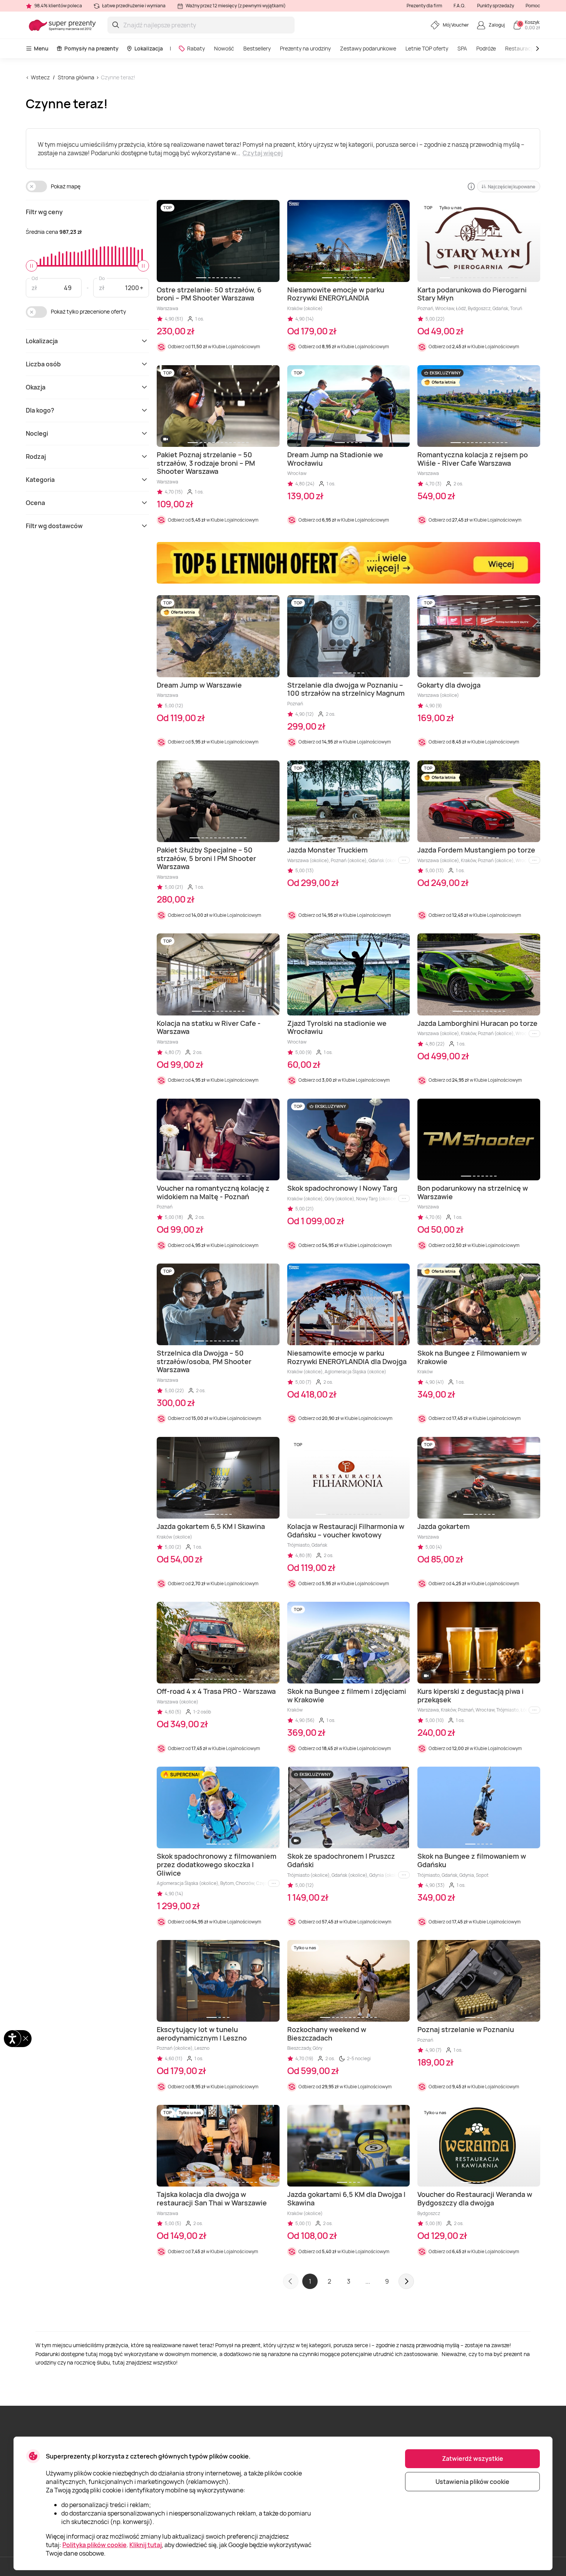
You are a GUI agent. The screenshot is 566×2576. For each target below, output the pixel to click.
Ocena (35, 503)
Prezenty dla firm (424, 6)
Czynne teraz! (118, 77)
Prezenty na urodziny (305, 48)
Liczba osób (43, 364)
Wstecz (40, 77)
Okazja (36, 387)
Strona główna (76, 77)
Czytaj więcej (263, 153)
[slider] (32, 266)
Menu (41, 48)
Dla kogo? (40, 410)
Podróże (486, 48)
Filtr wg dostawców (54, 526)
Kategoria (40, 480)
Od (35, 278)
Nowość (224, 48)
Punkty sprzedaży (496, 6)
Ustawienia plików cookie (472, 2482)
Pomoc (533, 6)
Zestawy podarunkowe (368, 48)
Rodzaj (36, 456)
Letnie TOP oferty (427, 48)
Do (102, 278)
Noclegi (37, 433)
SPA (462, 48)
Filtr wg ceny (44, 212)
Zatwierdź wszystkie (473, 2459)
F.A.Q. (460, 6)
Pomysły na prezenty (91, 48)
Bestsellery (257, 48)
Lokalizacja (149, 48)
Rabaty (196, 48)
